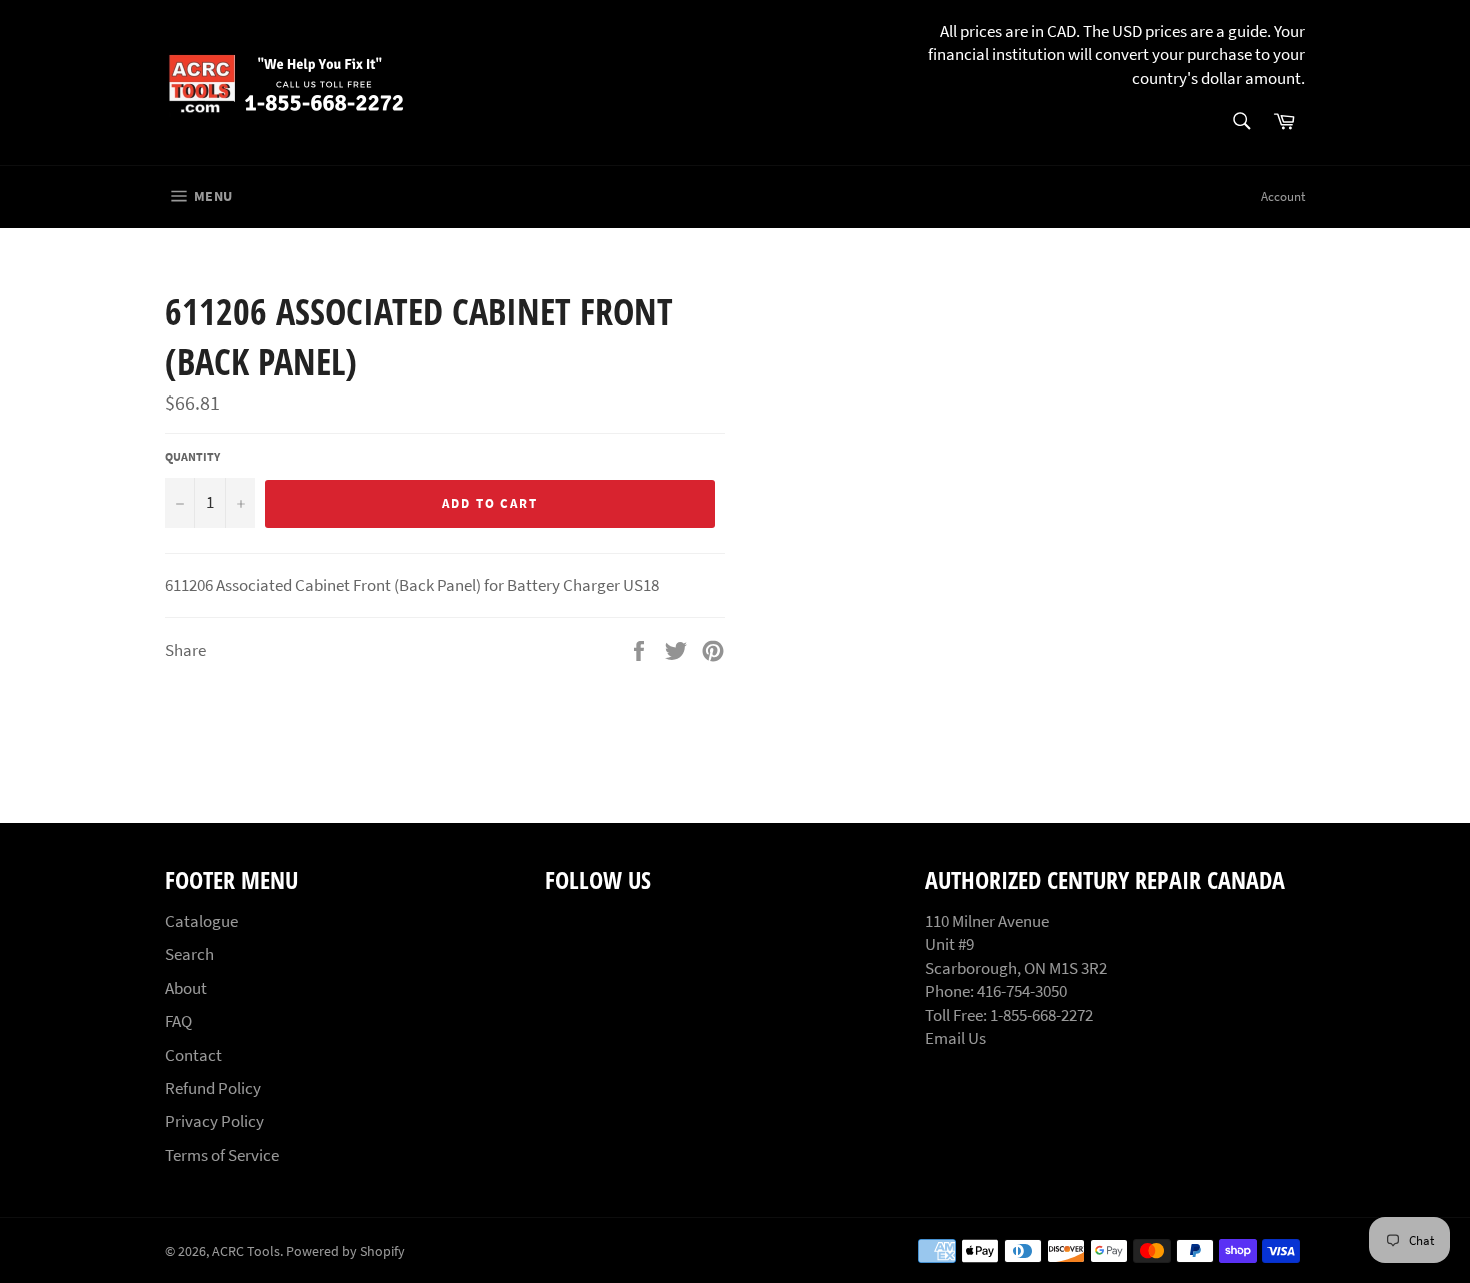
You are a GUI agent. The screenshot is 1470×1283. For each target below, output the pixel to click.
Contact (193, 1055)
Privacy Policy (214, 1121)
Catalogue (201, 921)
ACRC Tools (246, 1251)
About (186, 988)
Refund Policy (213, 1088)
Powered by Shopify (345, 1251)
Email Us (955, 1038)
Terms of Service (222, 1155)
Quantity (192, 456)
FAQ (178, 1021)
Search (189, 954)
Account (1283, 196)
